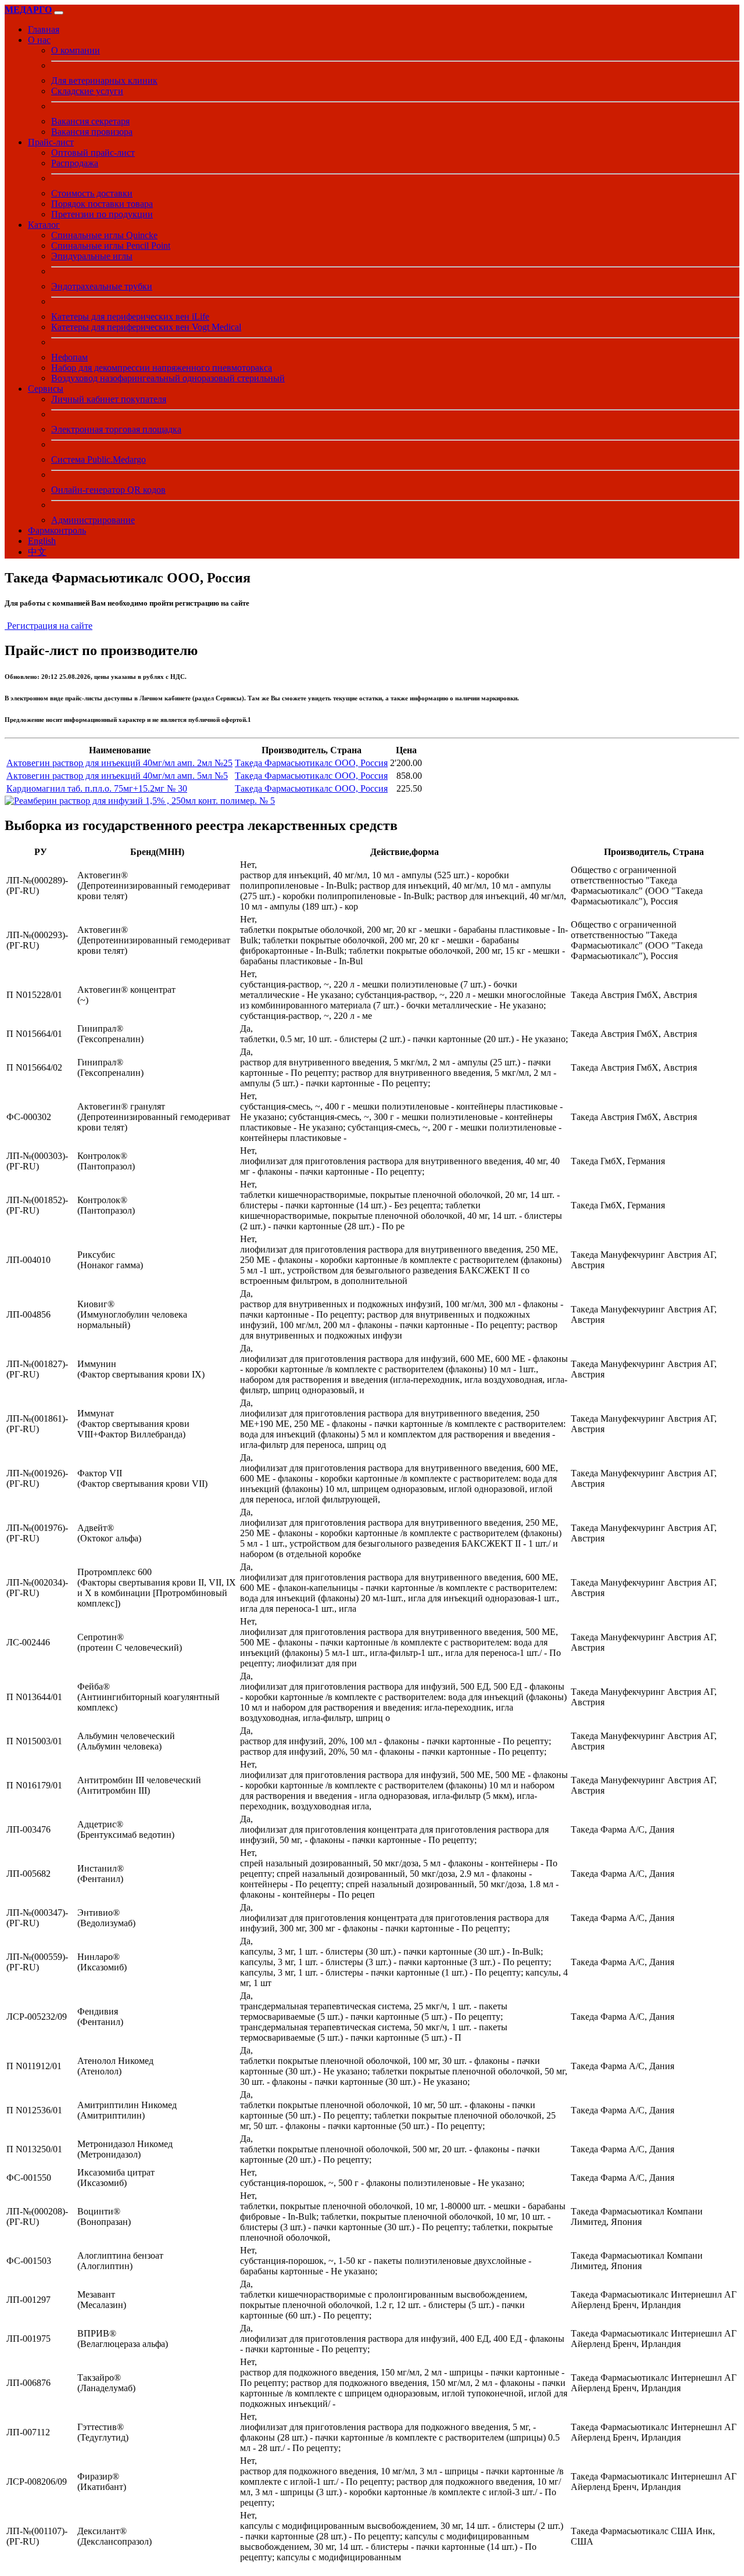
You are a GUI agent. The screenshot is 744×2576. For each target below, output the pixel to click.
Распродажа (75, 163)
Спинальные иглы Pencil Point (111, 246)
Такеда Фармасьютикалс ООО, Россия (311, 763)
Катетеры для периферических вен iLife (130, 316)
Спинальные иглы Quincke (104, 235)
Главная (44, 29)
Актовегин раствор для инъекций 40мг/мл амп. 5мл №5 (117, 776)
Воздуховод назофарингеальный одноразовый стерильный (168, 378)
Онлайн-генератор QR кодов (108, 490)
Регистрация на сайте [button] (49, 626)
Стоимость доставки (92, 193)
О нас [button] (39, 40)
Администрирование (93, 520)
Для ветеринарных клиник (104, 80)
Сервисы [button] (46, 389)
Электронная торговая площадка (116, 429)
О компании (76, 50)
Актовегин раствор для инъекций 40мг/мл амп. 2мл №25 (119, 763)
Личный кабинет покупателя (109, 399)
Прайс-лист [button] (51, 142)
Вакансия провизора (92, 132)
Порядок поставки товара (102, 204)
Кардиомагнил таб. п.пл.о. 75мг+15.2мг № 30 (97, 788)
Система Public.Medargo (99, 459)
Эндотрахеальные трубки (102, 286)
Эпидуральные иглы (92, 256)
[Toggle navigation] (59, 13)
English (42, 541)
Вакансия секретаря (90, 121)
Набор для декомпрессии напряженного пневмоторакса (162, 368)
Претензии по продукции (102, 214)
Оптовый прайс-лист (93, 153)
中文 (37, 552)
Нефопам (69, 357)
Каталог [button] (44, 225)
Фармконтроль (57, 530)
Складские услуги (87, 91)
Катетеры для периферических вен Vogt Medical (146, 327)
